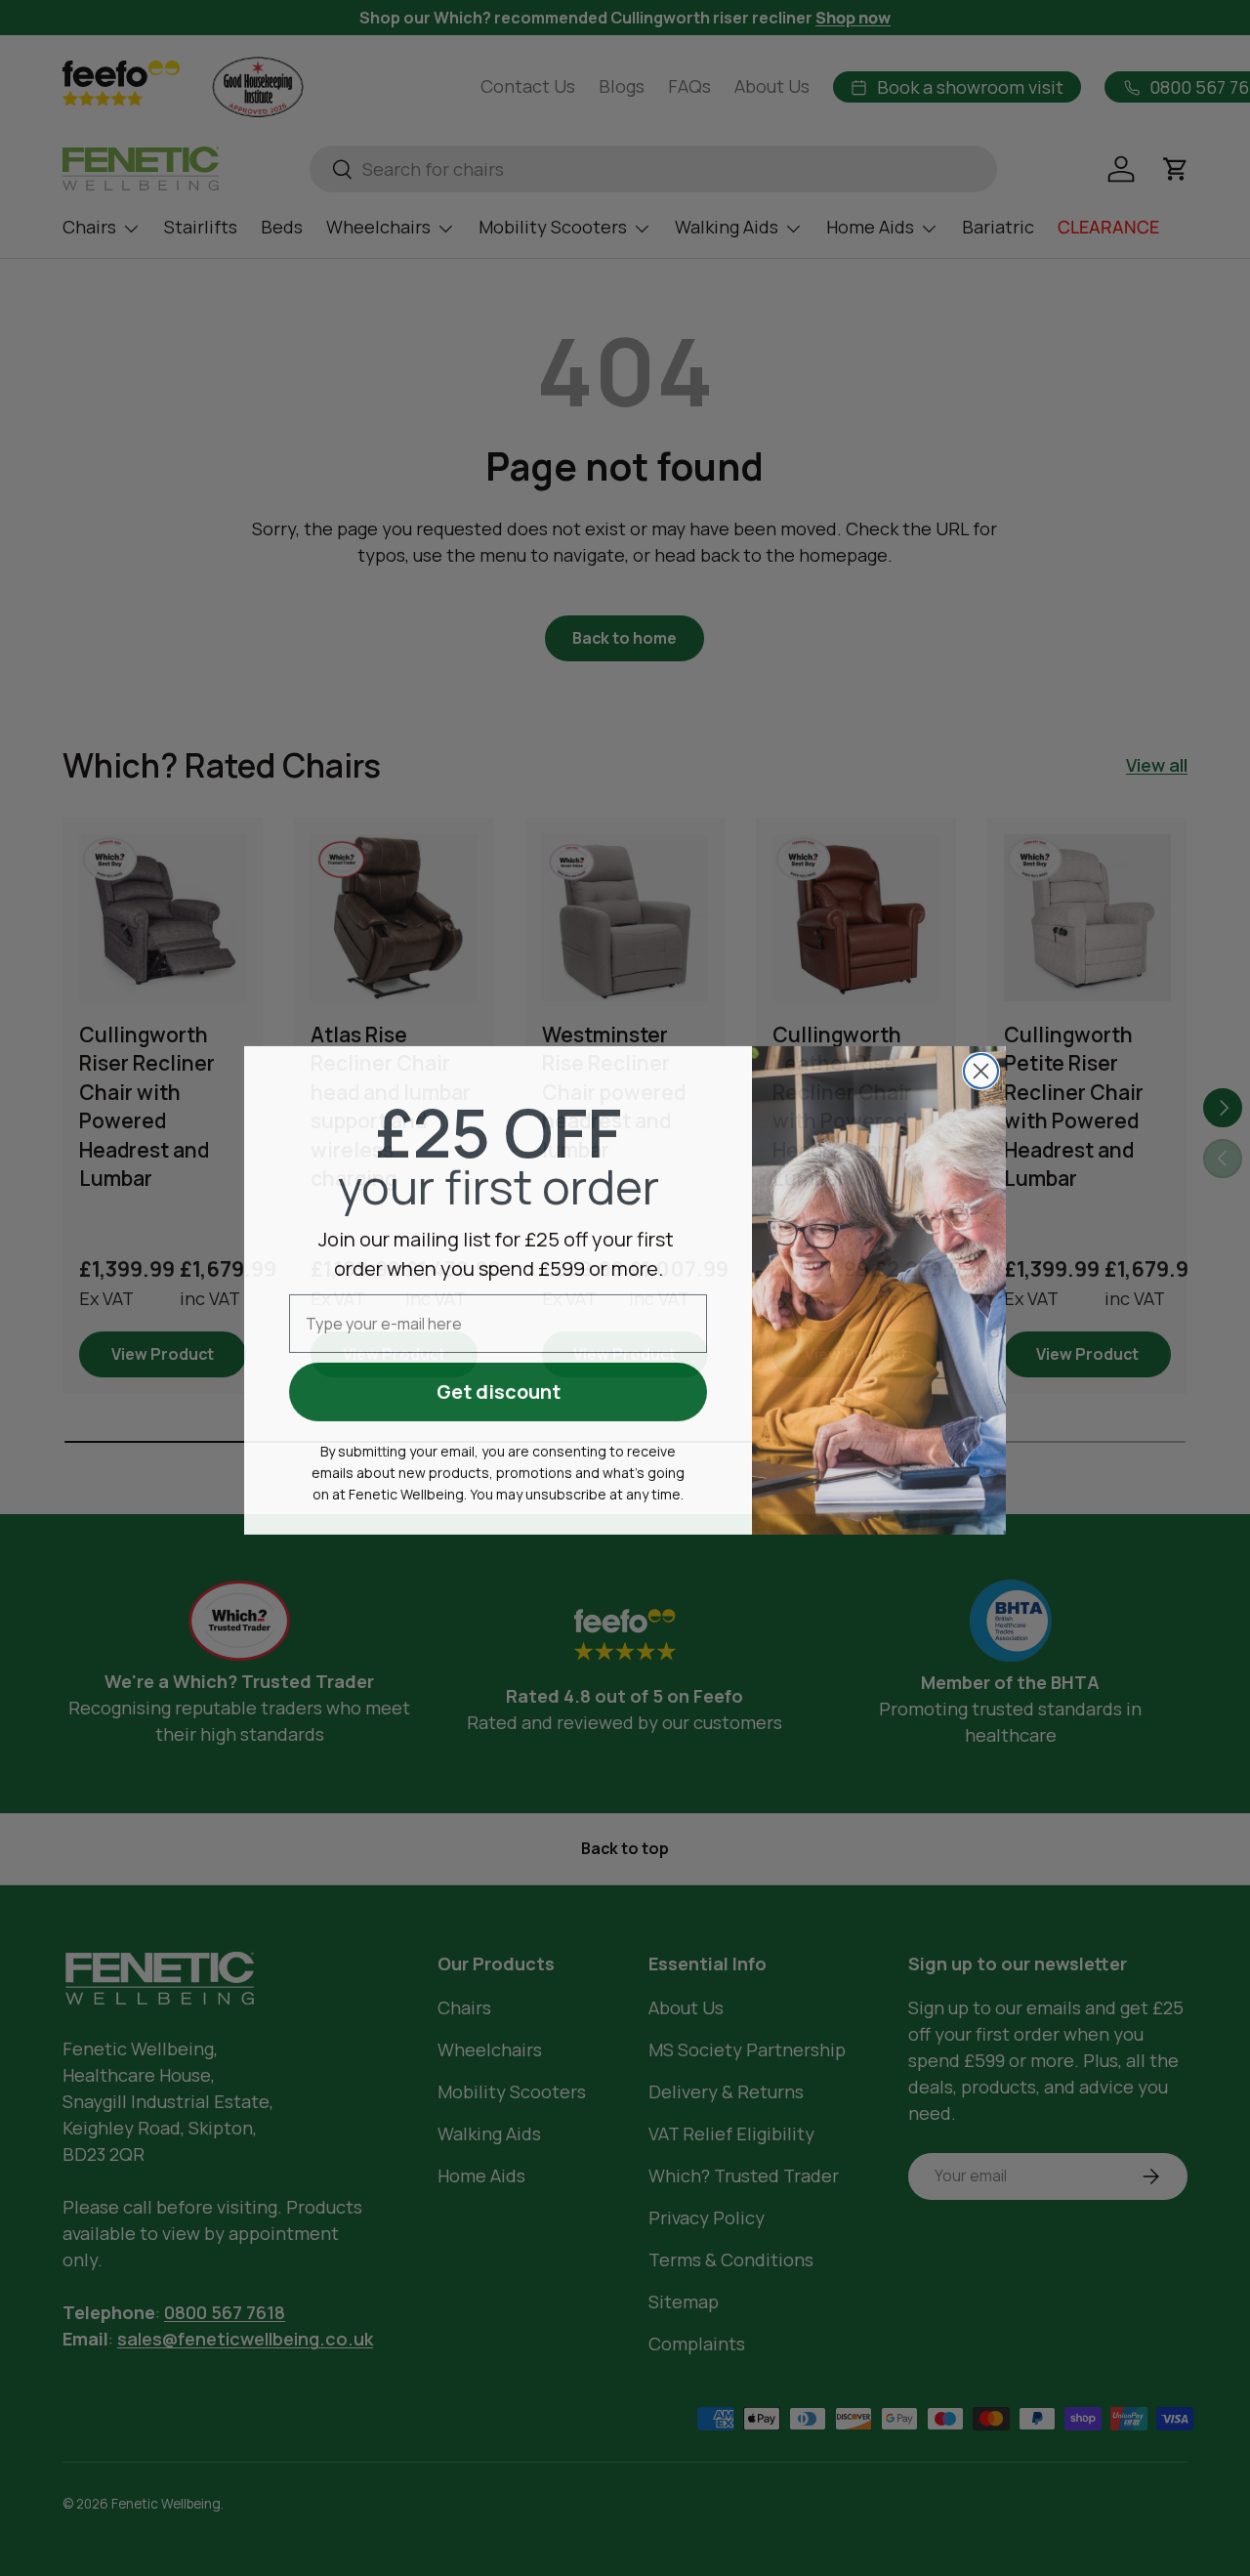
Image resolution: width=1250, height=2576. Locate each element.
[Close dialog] (981, 1069)
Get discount (499, 1390)
